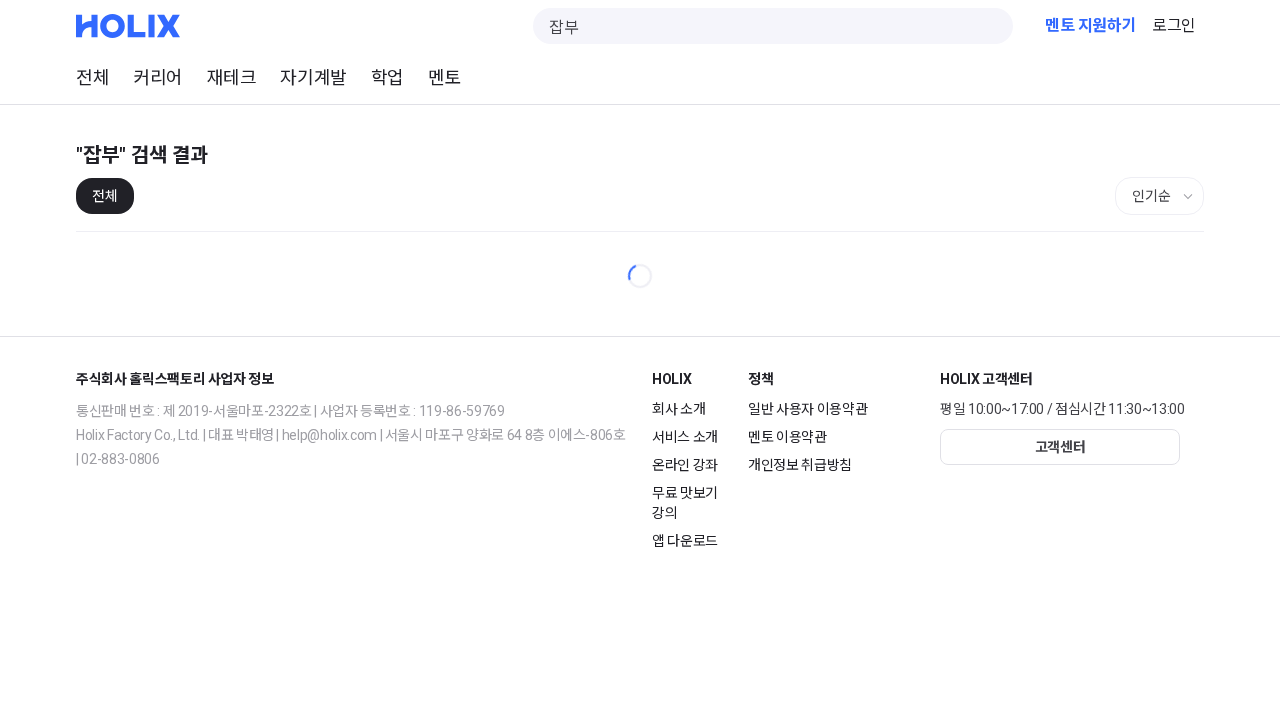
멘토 (444, 77)
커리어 (158, 77)
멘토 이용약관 (787, 437)
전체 (92, 77)
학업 (387, 77)
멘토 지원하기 (1090, 25)
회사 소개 (678, 409)
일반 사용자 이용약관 (807, 409)
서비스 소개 (685, 437)
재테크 (232, 77)
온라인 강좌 (685, 465)
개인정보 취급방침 (800, 465)
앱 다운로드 (685, 541)
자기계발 (313, 77)
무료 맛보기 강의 (685, 503)
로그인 (1174, 25)
